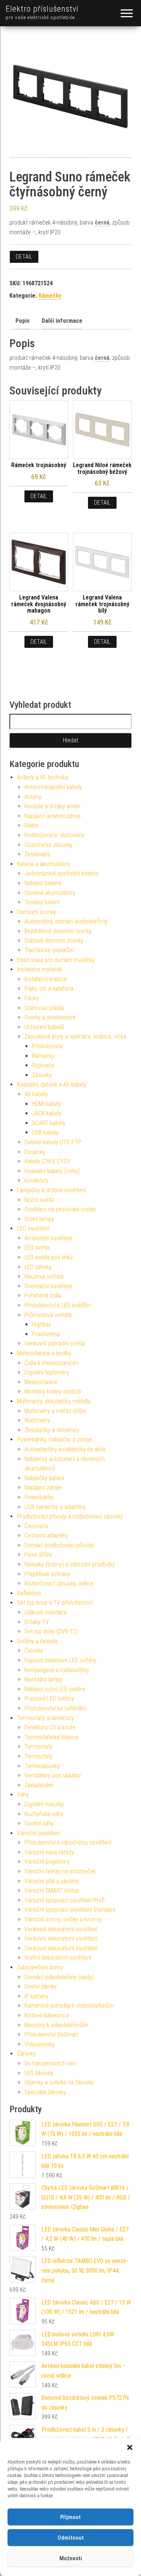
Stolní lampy (39, 1219)
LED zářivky (38, 1267)
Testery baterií (42, 902)
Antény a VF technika (43, 777)
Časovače (36, 1526)
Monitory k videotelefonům (56, 2025)
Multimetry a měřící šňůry (55, 1411)
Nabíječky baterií (44, 1478)
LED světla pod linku (49, 1257)
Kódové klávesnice (47, 2015)
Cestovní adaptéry (46, 1535)
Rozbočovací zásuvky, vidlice (59, 1583)
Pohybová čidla (43, 1295)
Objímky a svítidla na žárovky (59, 2082)
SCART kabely (49, 1123)
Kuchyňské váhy (44, 1814)
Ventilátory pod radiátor (53, 1775)
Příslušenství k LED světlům (58, 1305)
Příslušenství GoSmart (52, 2034)
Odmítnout (71, 2538)
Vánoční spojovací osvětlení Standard (70, 1910)
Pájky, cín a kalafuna (49, 988)
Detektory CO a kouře (50, 1727)
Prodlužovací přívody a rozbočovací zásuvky (70, 1516)
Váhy (23, 1795)
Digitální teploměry (47, 1372)
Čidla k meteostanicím (52, 1363)
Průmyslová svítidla (48, 1315)
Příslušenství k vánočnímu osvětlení (68, 1842)
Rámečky (50, 296)
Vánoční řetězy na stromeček (60, 1871)
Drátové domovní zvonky (54, 940)
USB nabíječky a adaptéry (55, 1507)
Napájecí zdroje (43, 1487)
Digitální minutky (44, 1804)
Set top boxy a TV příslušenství (55, 1603)
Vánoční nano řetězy (49, 1852)
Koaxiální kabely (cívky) (52, 1171)
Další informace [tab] (62, 321)
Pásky (32, 998)
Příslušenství (48, 1046)
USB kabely (45, 1132)
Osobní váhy (39, 1823)
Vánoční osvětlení (38, 1833)
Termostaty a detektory (45, 1718)
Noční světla (39, 1200)
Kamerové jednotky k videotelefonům (69, 2006)
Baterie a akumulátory (43, 864)
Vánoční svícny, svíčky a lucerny (63, 1919)
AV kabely (36, 1094)
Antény (33, 797)
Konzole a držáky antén (52, 806)
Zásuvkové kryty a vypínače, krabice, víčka (75, 1036)
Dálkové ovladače (45, 1612)
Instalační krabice (46, 979)
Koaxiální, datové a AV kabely (52, 1084)
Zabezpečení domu (40, 1967)
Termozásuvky (42, 1766)
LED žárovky (39, 2073)
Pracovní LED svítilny (49, 1699)
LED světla (37, 1248)
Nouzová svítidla (44, 1276)
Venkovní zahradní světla (55, 1343)
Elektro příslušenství (42, 9)
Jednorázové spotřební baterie (61, 873)
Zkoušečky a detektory (52, 1430)
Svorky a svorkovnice (50, 1017)
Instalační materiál (39, 969)
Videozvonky (39, 2044)
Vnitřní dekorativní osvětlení (58, 1958)
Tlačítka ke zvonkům (49, 950)
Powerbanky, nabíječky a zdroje (54, 1439)
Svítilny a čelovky (37, 1641)
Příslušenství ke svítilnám (55, 1708)
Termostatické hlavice (51, 1737)
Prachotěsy (46, 1334)
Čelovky (34, 1651)
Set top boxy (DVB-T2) (51, 1631)
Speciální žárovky (45, 2092)
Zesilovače (37, 854)
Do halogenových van (50, 2063)
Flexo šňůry (38, 1555)
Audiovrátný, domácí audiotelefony (66, 921)
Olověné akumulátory (50, 893)
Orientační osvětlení (48, 1286)
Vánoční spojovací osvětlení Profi (64, 1900)
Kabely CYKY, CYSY (47, 1161)
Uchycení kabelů (44, 1027)
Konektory (36, 1180)
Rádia (31, 825)
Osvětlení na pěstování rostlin (60, 1209)
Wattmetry (37, 1420)
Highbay (42, 1324)
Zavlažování (39, 1785)
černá (102, 223)
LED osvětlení (33, 1228)
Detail (24, 257)
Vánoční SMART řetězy (52, 1890)
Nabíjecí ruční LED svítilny (55, 1689)
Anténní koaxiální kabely (53, 787)
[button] (130, 2447)
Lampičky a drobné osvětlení (52, 1190)
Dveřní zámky (41, 1986)
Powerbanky (39, 1497)
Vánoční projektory (47, 1862)
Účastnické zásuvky (49, 845)
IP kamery (36, 1996)
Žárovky (26, 2054)
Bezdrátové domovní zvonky (58, 931)
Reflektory (29, 1593)
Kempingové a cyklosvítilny (57, 1670)
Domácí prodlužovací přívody (59, 1545)
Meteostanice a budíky (44, 1353)
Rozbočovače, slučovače (55, 835)
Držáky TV (37, 1622)
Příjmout (70, 2517)
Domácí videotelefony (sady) (59, 1977)
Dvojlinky (35, 1152)
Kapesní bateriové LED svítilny (60, 1660)
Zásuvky (42, 1075)
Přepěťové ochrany (47, 1574)
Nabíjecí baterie (43, 883)
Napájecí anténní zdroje (53, 816)
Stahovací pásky (44, 1008)
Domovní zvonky (36, 912)
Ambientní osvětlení (48, 1238)
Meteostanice (41, 1382)
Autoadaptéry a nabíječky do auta (65, 1449)
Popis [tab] (23, 321)
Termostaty (39, 1747)
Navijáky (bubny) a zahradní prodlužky (70, 1564)
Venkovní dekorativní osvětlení (61, 1929)
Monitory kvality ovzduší (53, 1391)
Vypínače (43, 1065)
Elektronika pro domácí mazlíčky (56, 960)
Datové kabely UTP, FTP (53, 1142)
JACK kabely (47, 1113)
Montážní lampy (43, 1679)
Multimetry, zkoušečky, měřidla (54, 1401)
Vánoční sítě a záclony (52, 1881)
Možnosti (71, 2558)
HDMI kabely (46, 1104)
